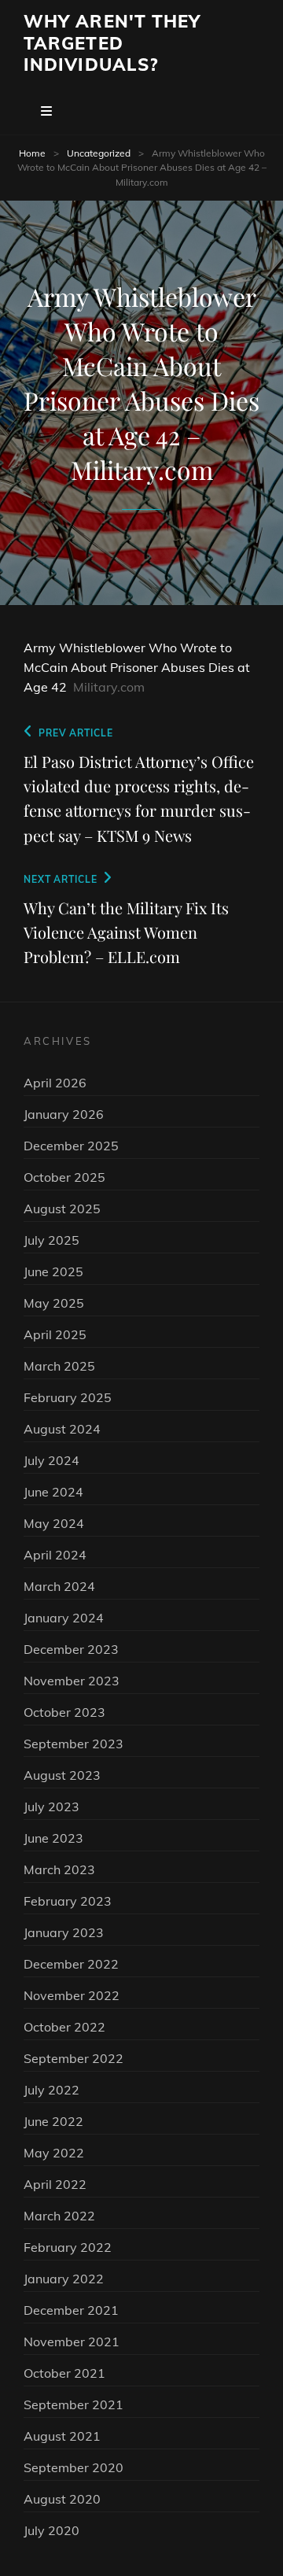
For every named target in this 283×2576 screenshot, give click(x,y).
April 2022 (55, 2184)
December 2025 (71, 1146)
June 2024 (53, 1492)
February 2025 (68, 1397)
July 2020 (51, 2530)
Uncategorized (99, 153)
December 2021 (71, 2310)
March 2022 (59, 2216)
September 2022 (74, 2058)
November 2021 (72, 2342)
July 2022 (51, 2090)
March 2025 (59, 1366)
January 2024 (64, 1618)
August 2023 (62, 1775)
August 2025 (62, 1209)
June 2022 (53, 2121)
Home (32, 153)
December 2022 (71, 1964)
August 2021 (62, 2436)
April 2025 (55, 1334)
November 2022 (72, 1995)
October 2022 (64, 2027)
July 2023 (51, 1807)
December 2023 (71, 1649)
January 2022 (64, 2279)
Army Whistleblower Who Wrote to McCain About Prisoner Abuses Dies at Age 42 (137, 667)
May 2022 (54, 2153)
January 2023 (64, 1932)
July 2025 (51, 1240)
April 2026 (55, 1083)
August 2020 (62, 2499)
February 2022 (68, 2247)
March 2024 (59, 1586)
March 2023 (59, 1869)
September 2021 (74, 2404)
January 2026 (64, 1114)
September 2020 (74, 2467)
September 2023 (74, 1744)
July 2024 (51, 1460)
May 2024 (54, 1523)
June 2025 (53, 1271)
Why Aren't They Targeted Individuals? (112, 43)
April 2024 (55, 1555)
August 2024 (62, 1429)
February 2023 (68, 1901)
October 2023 (64, 1712)
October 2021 (64, 2373)
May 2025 (54, 1303)
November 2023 (72, 1681)
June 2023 (53, 1838)
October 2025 (64, 1177)
